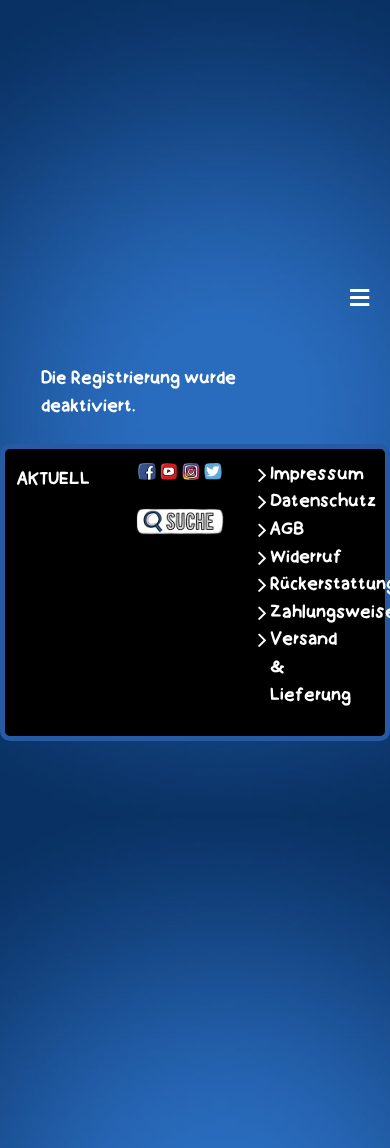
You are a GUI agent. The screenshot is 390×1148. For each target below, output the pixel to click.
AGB (287, 529)
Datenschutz (307, 501)
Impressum (307, 474)
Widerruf (306, 557)
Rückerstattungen (307, 584)
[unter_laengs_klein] (195, 219)
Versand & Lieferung (307, 666)
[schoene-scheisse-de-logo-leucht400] (195, 32)
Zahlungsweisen (307, 612)
